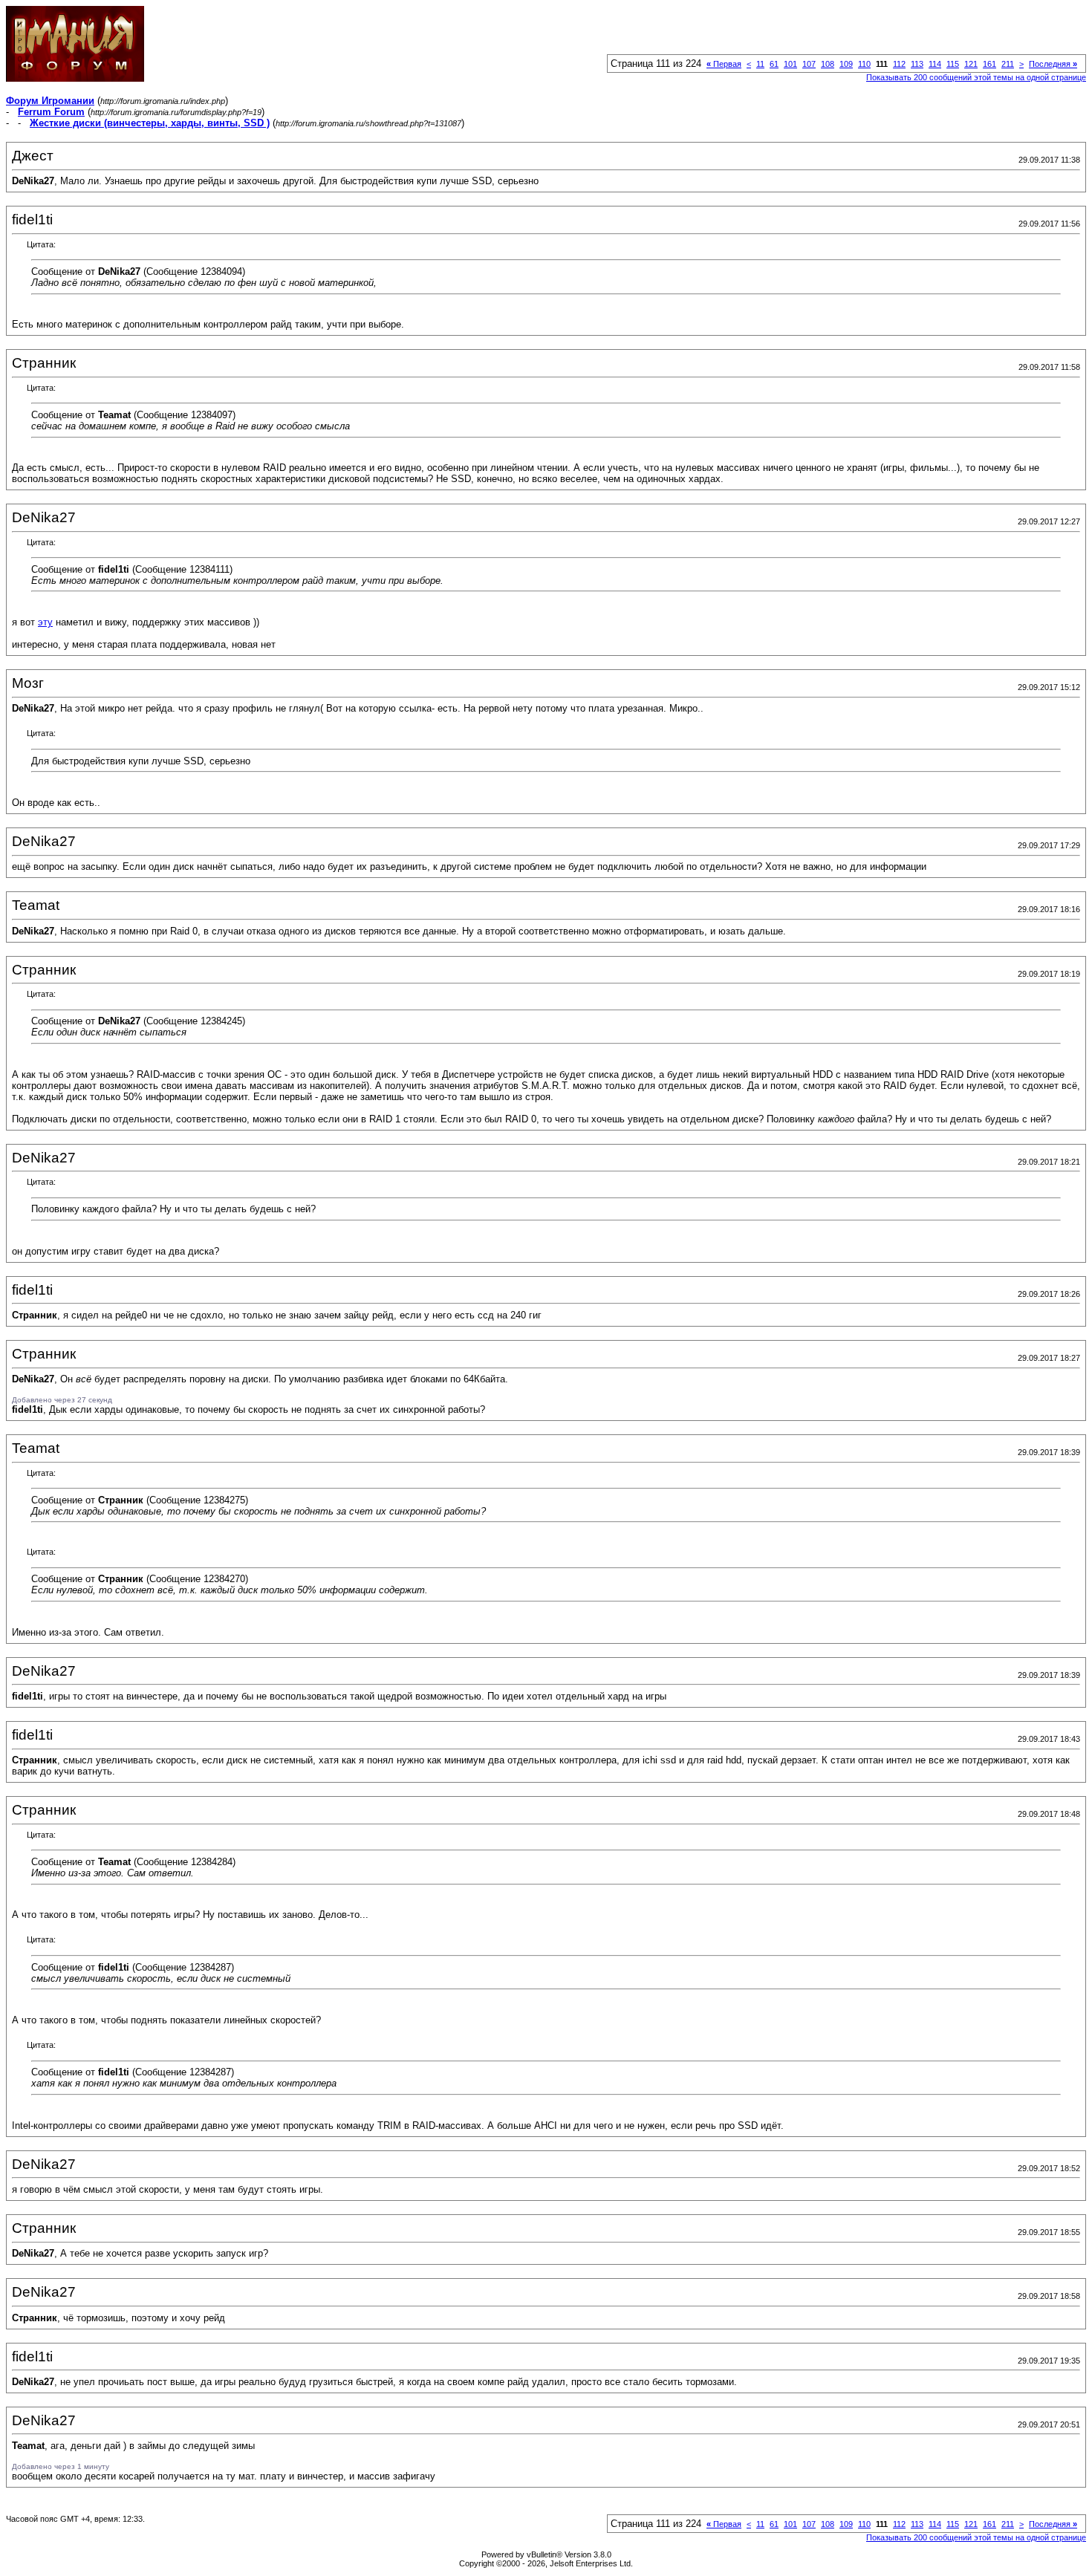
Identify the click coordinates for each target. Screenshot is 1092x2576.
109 (846, 64)
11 (760, 64)
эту (45, 622)
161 (989, 64)
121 (971, 64)
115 (953, 64)
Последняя (1053, 64)
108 (828, 64)
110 (864, 64)
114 (935, 64)
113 (917, 64)
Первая (724, 64)
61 (774, 64)
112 (899, 64)
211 (1008, 64)
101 (790, 64)
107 (809, 64)
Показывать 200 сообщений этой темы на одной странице (976, 77)
